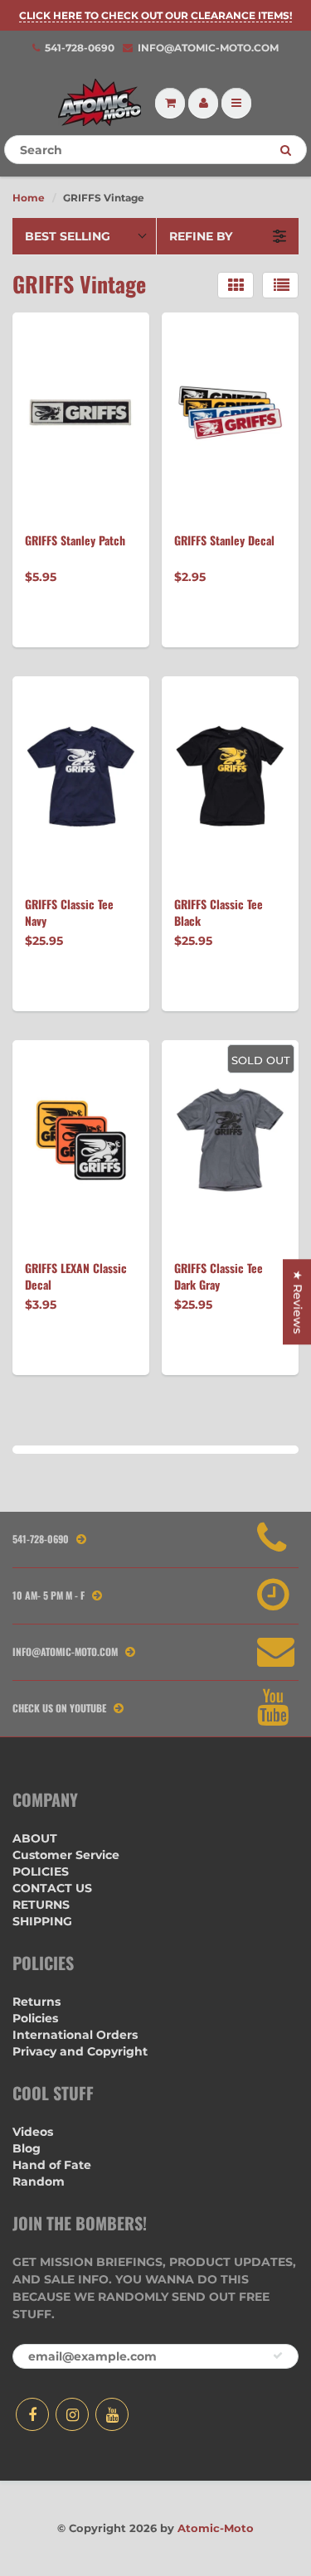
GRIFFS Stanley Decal (224, 540)
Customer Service (66, 1855)
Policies (35, 2018)
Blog (27, 2148)
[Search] (286, 150)
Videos (33, 2132)
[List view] (280, 285)
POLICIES (41, 1871)
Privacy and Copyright (80, 2051)
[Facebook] (32, 2414)
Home (29, 198)
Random (39, 2181)
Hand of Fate (52, 2165)
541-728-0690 (80, 48)
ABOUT (35, 1838)
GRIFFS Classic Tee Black (219, 913)
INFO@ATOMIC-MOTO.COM (208, 48)
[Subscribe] (278, 2356)
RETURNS (41, 1905)
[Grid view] (236, 285)
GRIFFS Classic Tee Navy (69, 913)
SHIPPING (42, 1921)
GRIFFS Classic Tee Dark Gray (219, 1276)
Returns (36, 2002)
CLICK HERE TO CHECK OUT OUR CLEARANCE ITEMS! (155, 15)
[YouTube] (112, 2414)
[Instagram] (72, 2414)
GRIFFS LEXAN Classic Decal (76, 1276)
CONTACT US (52, 1888)
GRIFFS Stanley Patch (75, 540)
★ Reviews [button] (298, 1302)
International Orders (75, 2035)
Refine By (201, 236)
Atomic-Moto (216, 2528)
